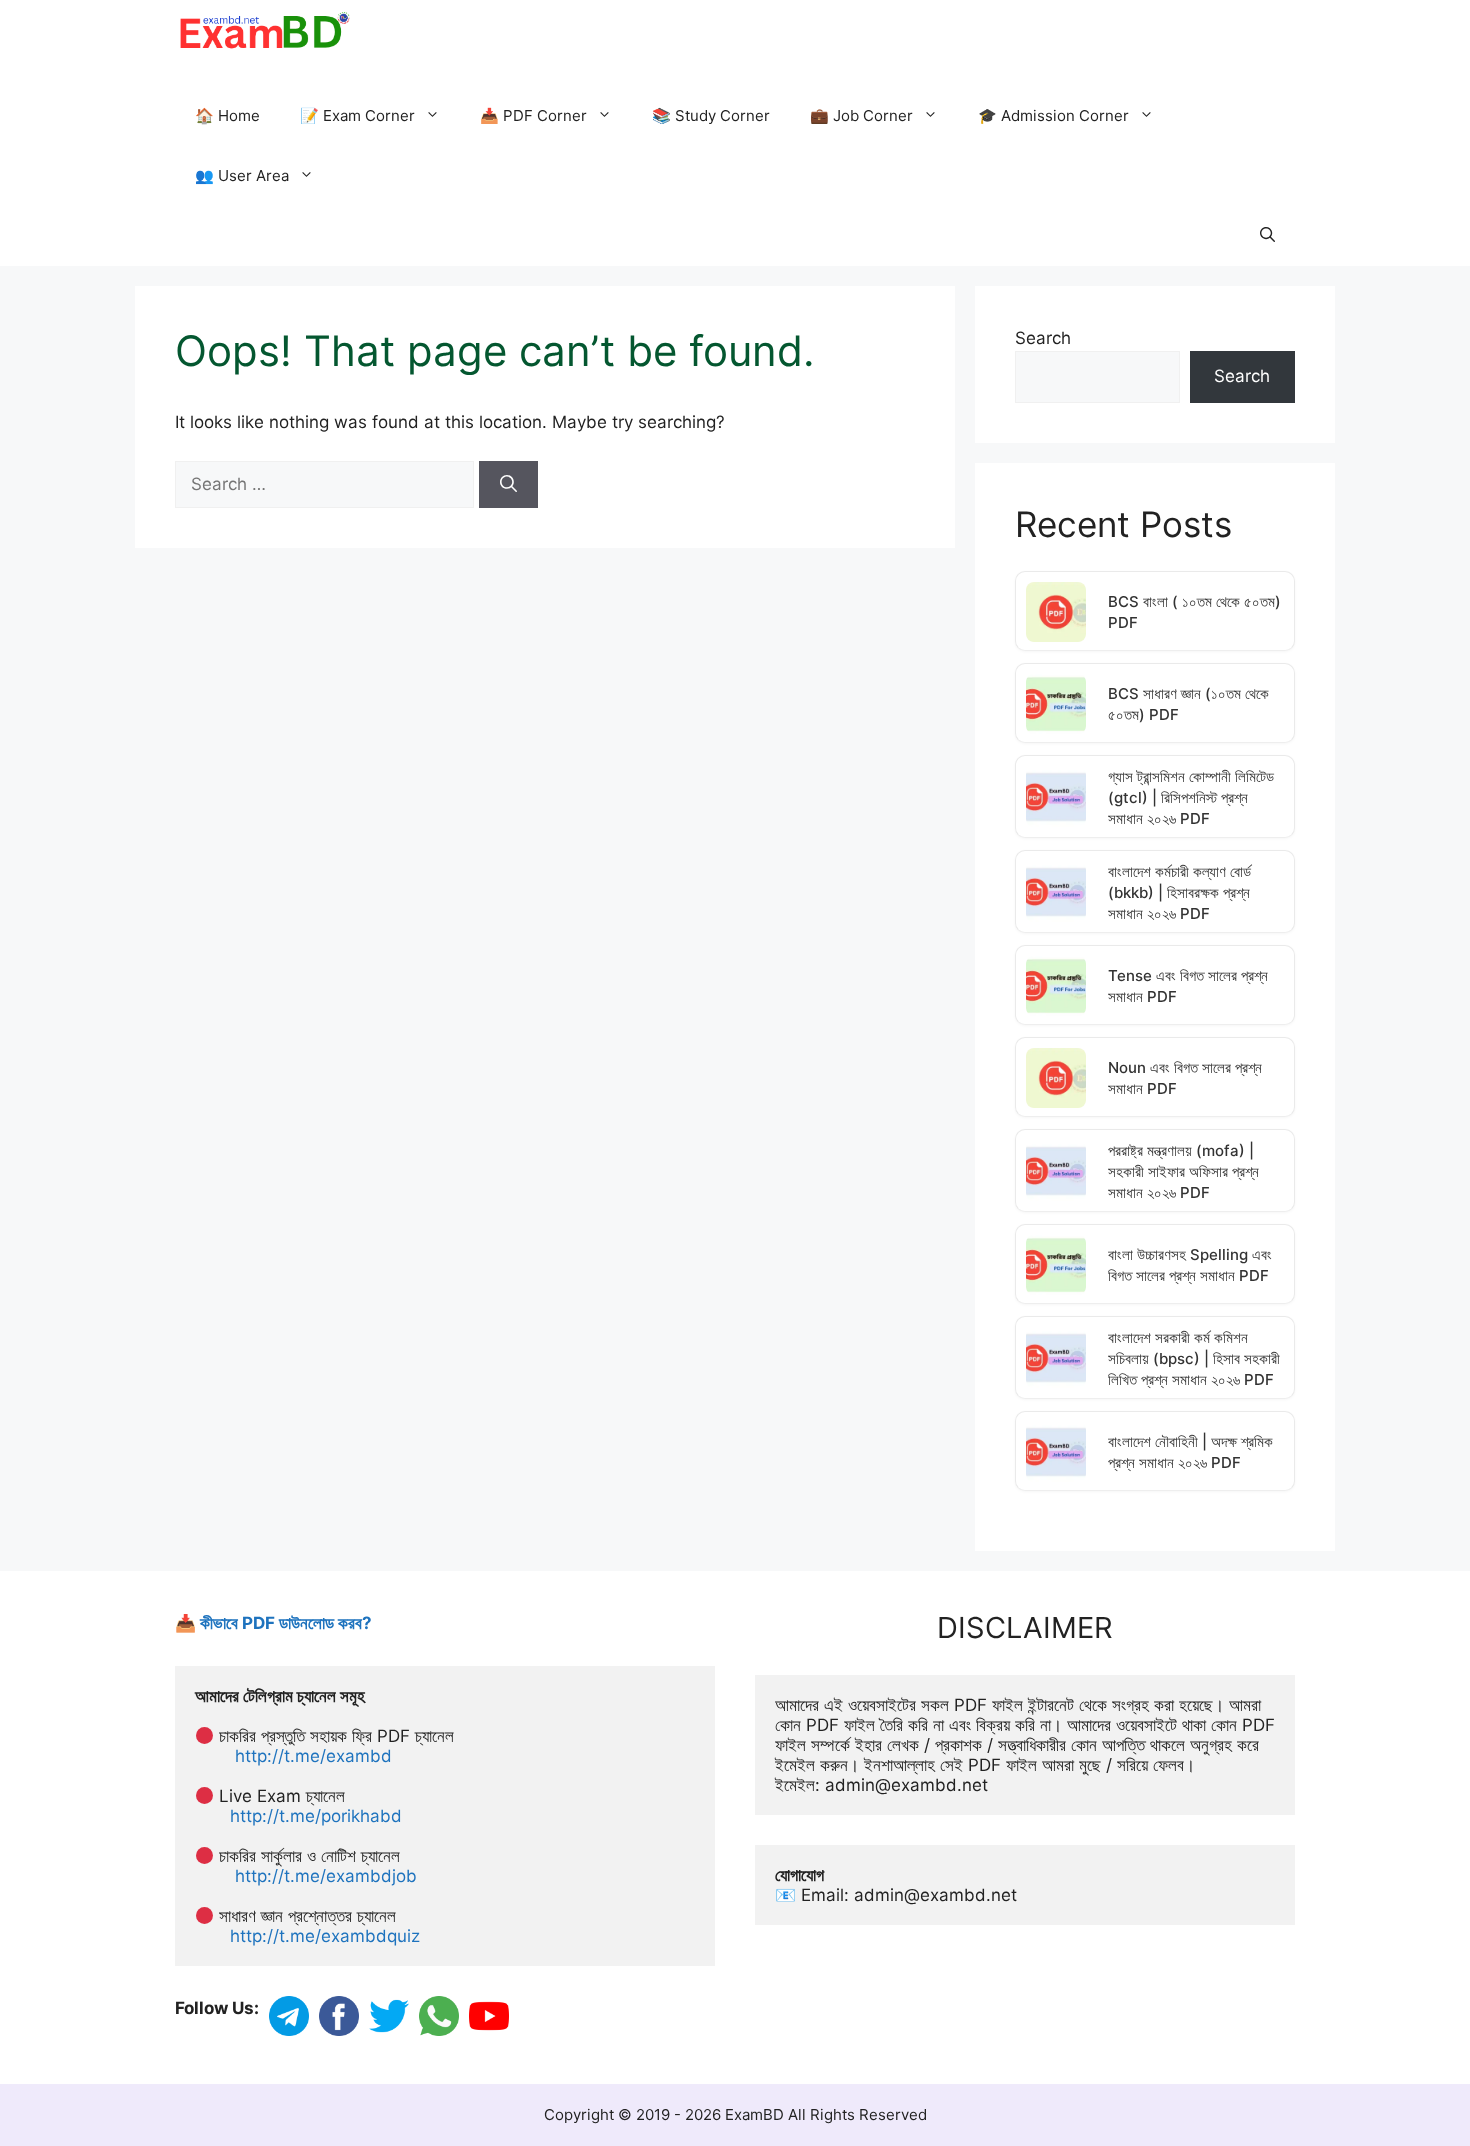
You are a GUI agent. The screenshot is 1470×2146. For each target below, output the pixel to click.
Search (1043, 338)
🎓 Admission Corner (1053, 115)
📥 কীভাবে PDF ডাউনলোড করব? (273, 1623)
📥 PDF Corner (533, 115)
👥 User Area (242, 175)
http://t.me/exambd (313, 1756)
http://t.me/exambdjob (326, 1876)
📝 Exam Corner (357, 115)
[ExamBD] (263, 30)
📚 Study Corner (711, 115)
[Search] (508, 485)
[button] (1267, 236)
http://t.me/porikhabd (316, 1816)
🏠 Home (227, 115)
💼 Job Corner (861, 115)
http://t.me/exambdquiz (325, 1936)
